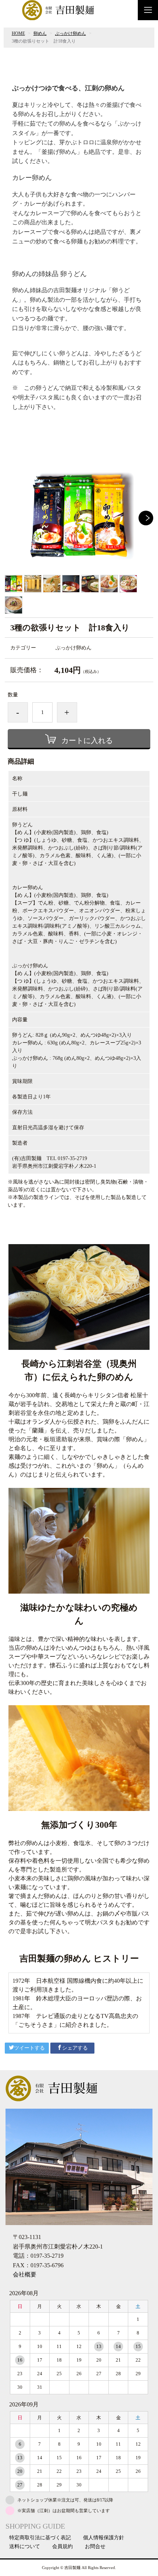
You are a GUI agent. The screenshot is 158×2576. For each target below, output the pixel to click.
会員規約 (62, 2547)
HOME (18, 33)
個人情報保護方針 (104, 2538)
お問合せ (95, 2547)
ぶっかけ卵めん (71, 33)
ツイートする (29, 2048)
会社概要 (25, 2274)
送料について (25, 2547)
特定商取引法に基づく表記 (40, 2538)
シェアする (75, 2048)
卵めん (40, 33)
